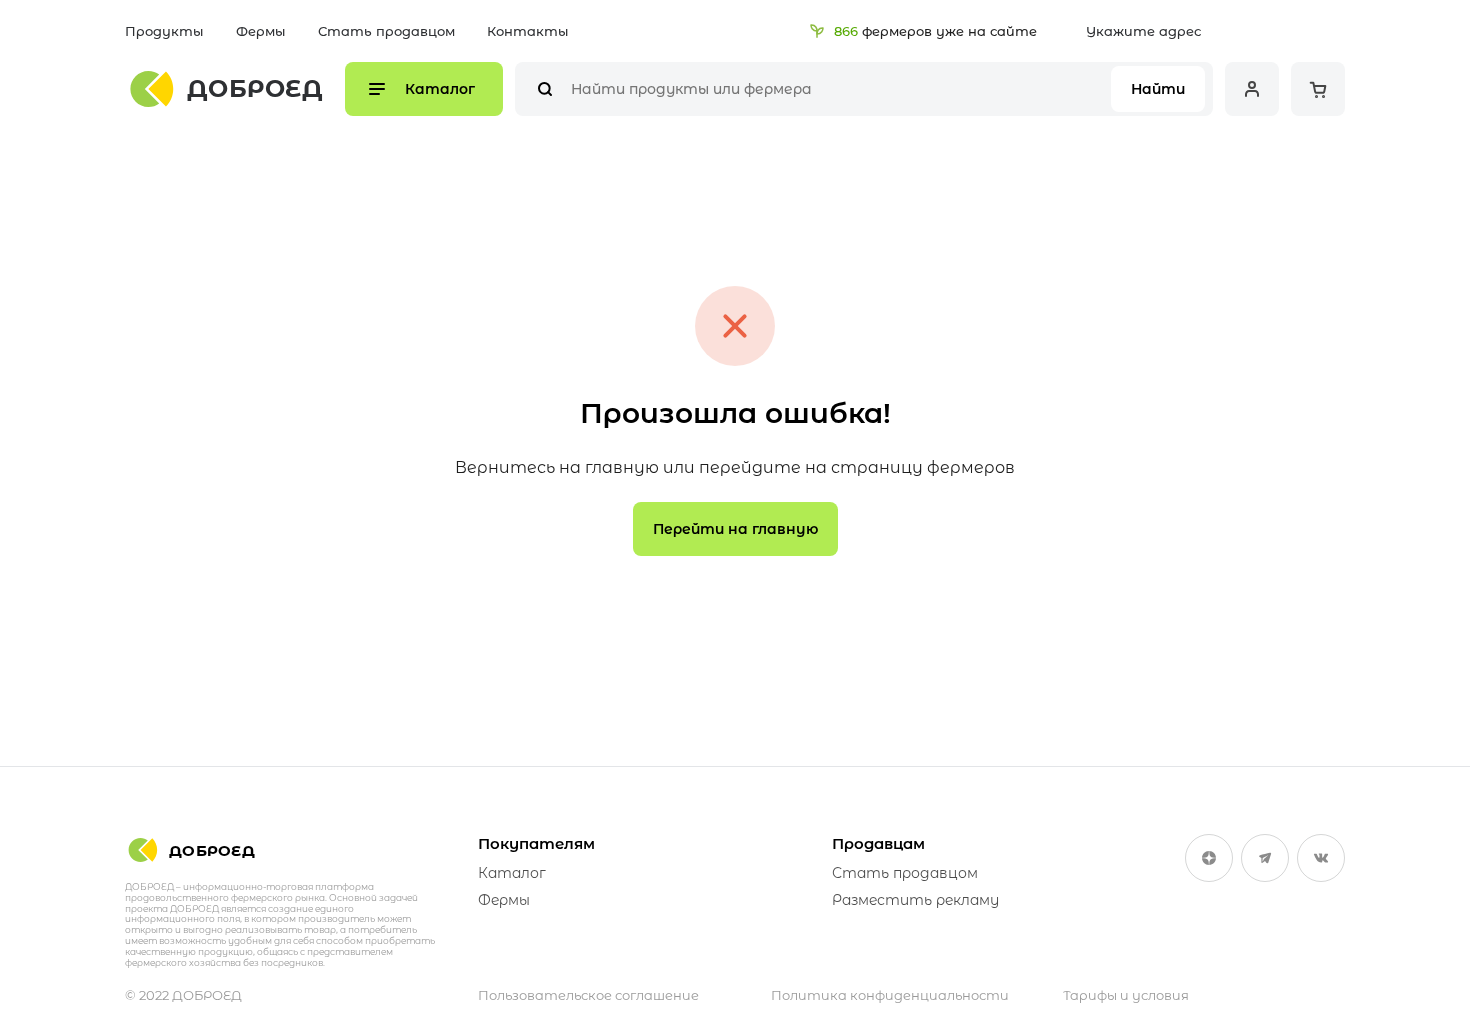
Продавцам (878, 843)
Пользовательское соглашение (588, 995)
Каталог (512, 873)
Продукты (164, 31)
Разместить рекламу (915, 900)
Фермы (261, 31)
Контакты (528, 31)
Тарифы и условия (1126, 995)
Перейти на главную (735, 529)
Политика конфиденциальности (890, 995)
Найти (1158, 89)
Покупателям (536, 843)
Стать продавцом (386, 31)
